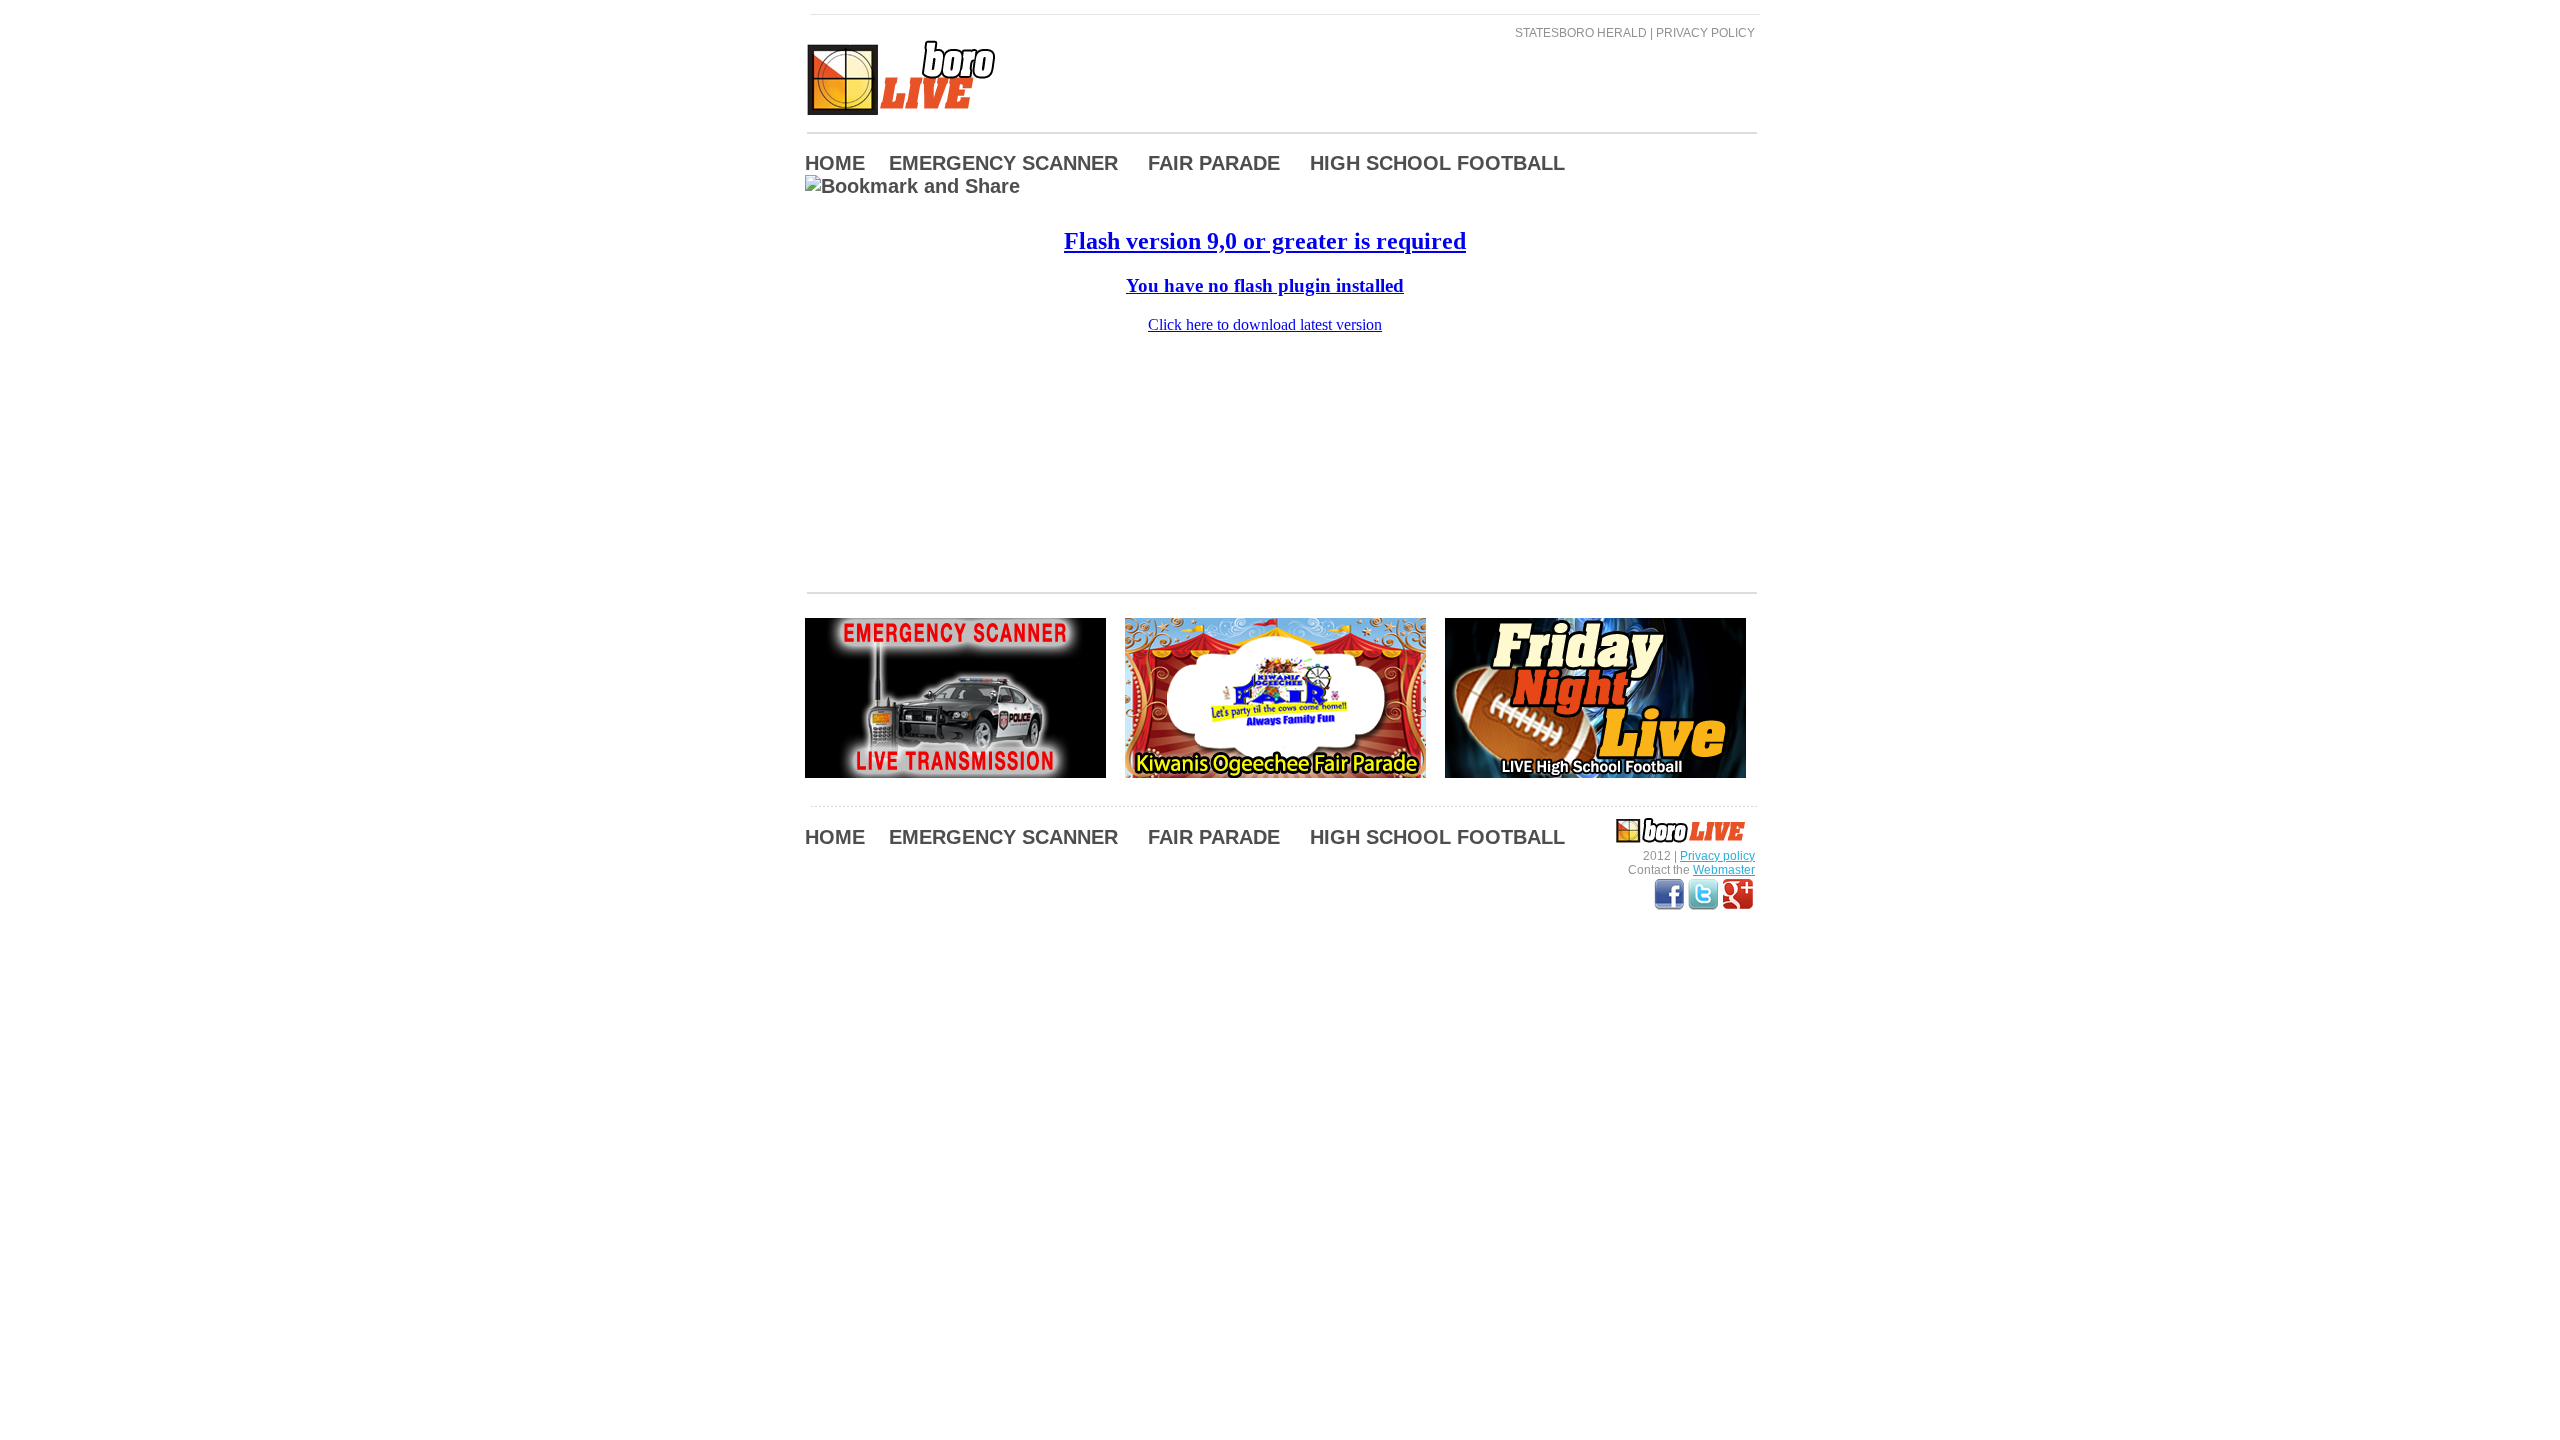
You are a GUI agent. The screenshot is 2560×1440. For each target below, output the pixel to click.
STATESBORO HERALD (1581, 33)
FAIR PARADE (1214, 163)
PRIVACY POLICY (1705, 33)
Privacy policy (1717, 856)
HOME (835, 163)
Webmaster (1724, 870)
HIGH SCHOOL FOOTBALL (1437, 163)
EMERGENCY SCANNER (1003, 163)
